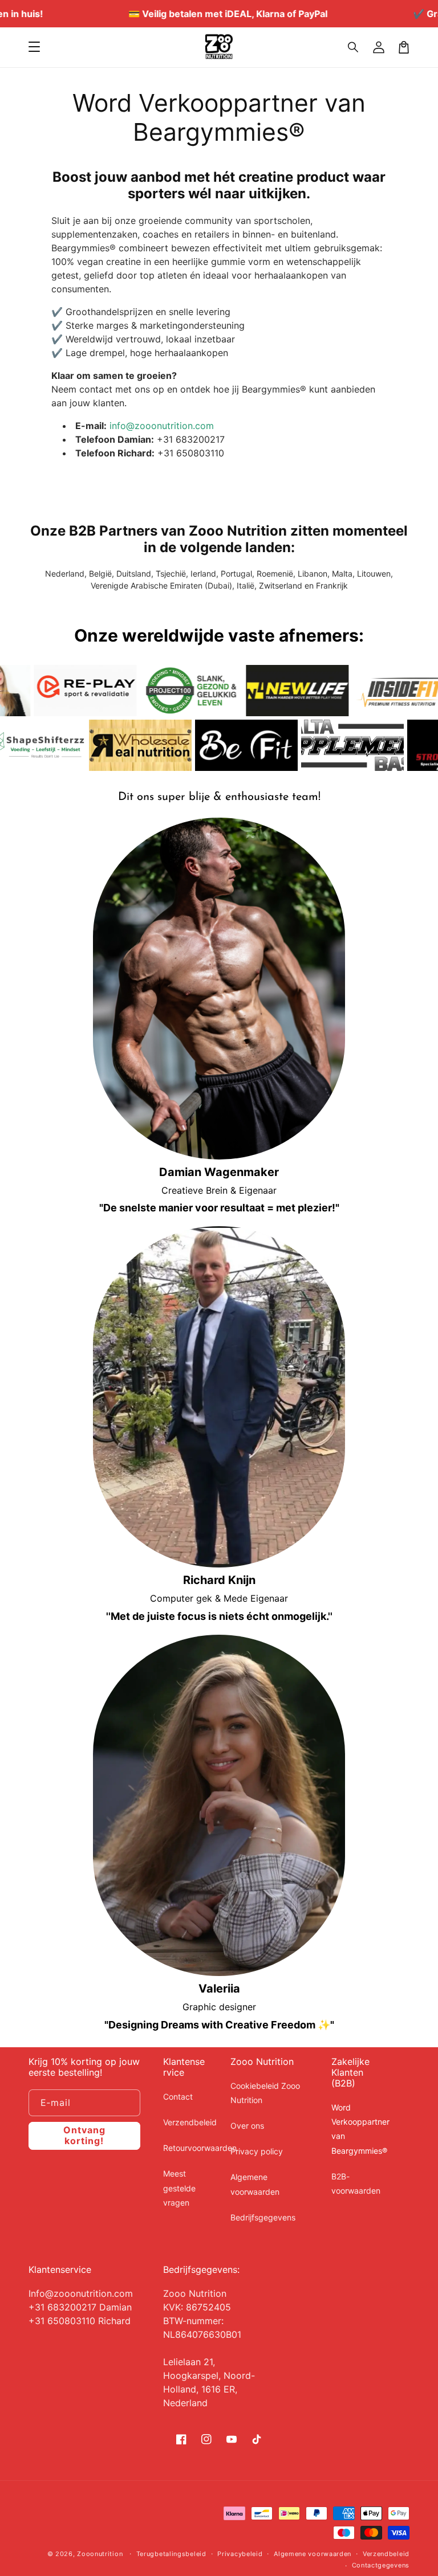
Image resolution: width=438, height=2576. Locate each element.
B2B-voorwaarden (356, 2183)
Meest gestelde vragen (179, 2188)
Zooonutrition (100, 2554)
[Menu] (34, 47)
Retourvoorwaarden (200, 2148)
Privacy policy (257, 2151)
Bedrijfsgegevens (263, 2217)
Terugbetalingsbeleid (171, 2554)
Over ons (247, 2126)
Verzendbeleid (190, 2122)
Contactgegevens (381, 2565)
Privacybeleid (240, 2554)
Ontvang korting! (84, 2135)
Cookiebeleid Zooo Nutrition (265, 2093)
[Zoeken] (354, 47)
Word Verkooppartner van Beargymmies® (360, 2129)
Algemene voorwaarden (255, 2184)
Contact (178, 2097)
